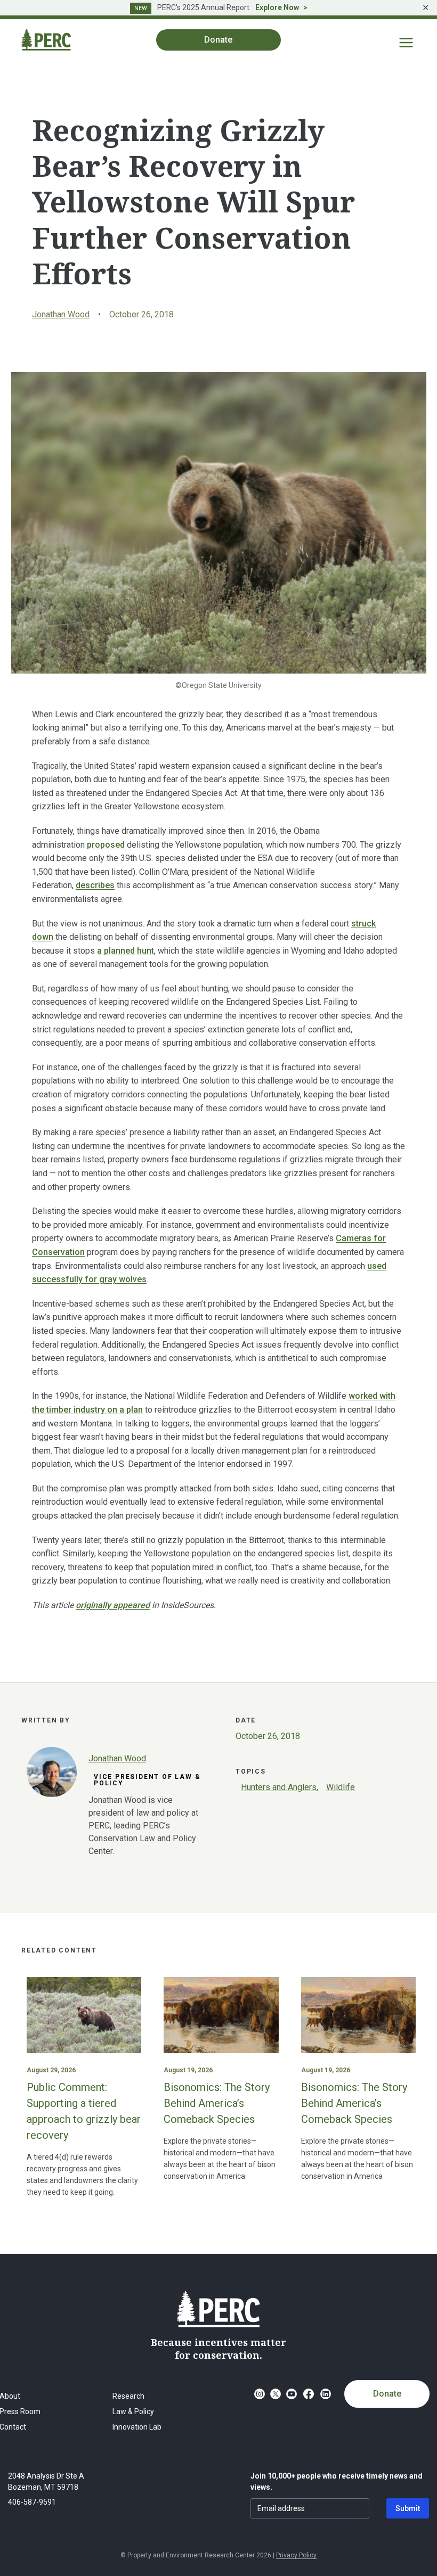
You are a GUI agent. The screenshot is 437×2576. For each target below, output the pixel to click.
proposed (107, 845)
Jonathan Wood (61, 314)
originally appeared (113, 1605)
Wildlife (341, 1787)
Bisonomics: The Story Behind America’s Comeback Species (217, 2103)
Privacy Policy (296, 2555)
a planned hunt (126, 951)
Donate (387, 2394)
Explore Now (277, 7)
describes (95, 885)
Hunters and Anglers (279, 1787)
